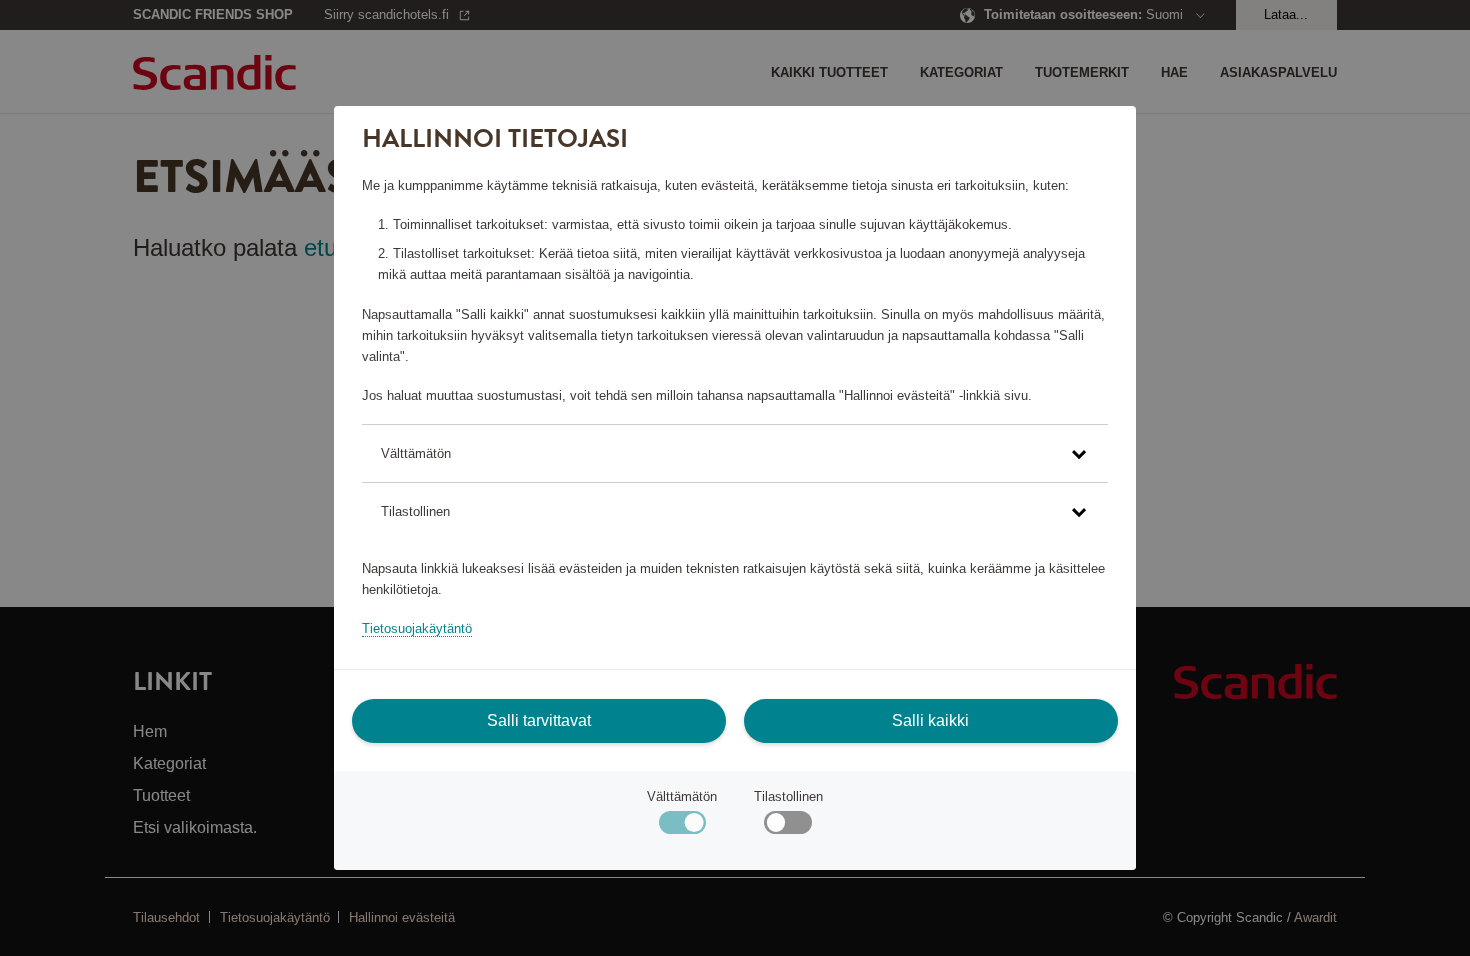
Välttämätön (682, 796)
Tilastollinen (788, 796)
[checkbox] (787, 827)
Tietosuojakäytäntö (417, 628)
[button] (734, 453)
